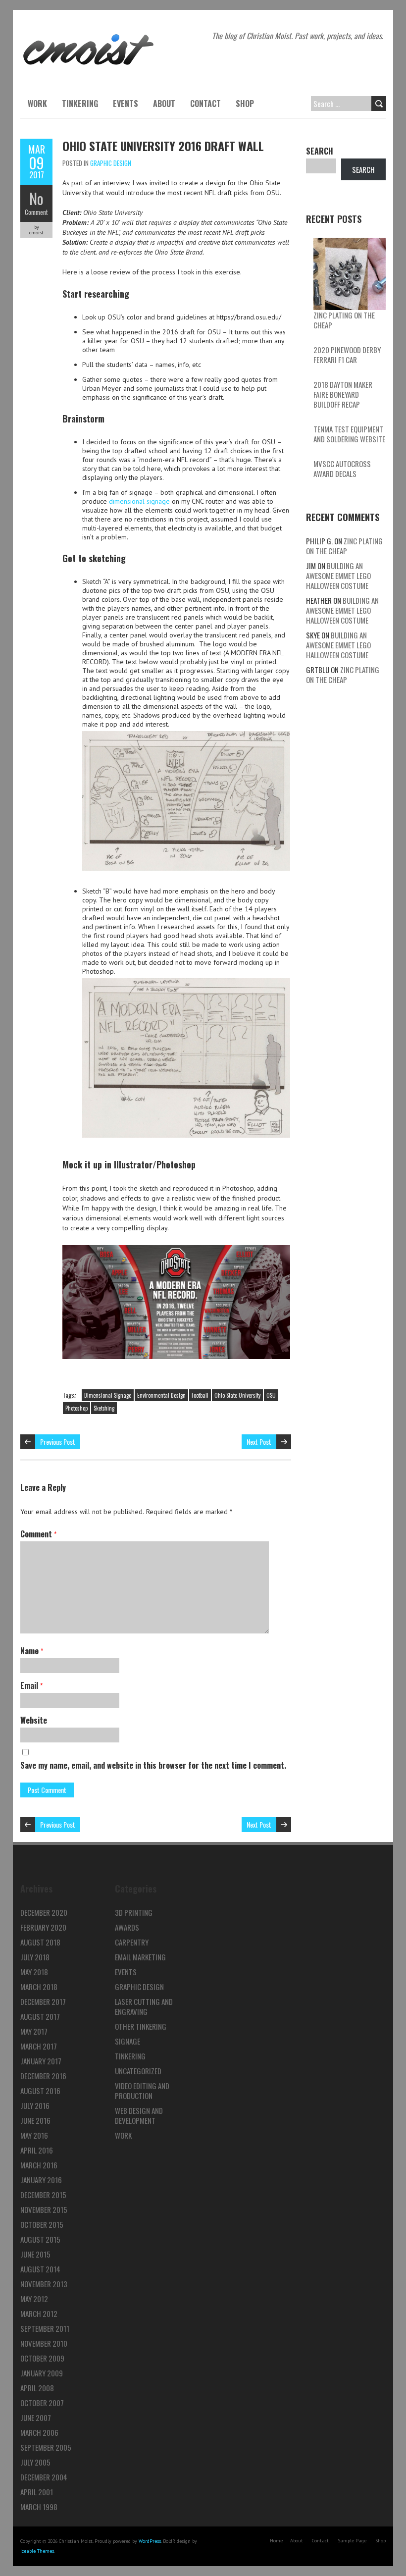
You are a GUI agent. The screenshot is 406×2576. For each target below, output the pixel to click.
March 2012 (39, 2313)
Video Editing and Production (142, 2091)
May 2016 (34, 2135)
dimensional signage (139, 501)
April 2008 (37, 2388)
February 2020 (43, 1927)
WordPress (150, 2541)
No (36, 198)
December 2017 (43, 2001)
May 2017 (34, 2031)
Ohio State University (237, 1395)
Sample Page (352, 2541)
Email (31, 1685)
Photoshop (76, 1408)
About (164, 104)
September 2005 (46, 2447)
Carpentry (132, 1942)
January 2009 (42, 2373)
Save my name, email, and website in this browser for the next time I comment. (153, 1765)
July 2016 (35, 2105)
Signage (127, 2041)
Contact (205, 104)
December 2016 (43, 2076)
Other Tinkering (141, 2026)
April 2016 (37, 2150)
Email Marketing (140, 1957)
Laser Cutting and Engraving (144, 2006)
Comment (36, 212)
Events (126, 104)
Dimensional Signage (108, 1395)
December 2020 (44, 1912)
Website (34, 1720)
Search (320, 151)
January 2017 (41, 2061)
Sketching (104, 1408)
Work (37, 104)
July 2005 (35, 2462)
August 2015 (40, 2239)
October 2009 (42, 2358)
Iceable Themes (37, 2551)
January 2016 (41, 2180)
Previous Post (58, 1442)
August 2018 (40, 1942)
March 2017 (39, 2046)
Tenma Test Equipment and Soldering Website (349, 434)
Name (32, 1651)
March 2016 (39, 2165)
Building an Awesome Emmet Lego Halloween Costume (338, 576)
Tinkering (80, 104)
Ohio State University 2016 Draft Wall (163, 146)
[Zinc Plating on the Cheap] (350, 274)
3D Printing (134, 1912)
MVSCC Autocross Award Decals (342, 469)
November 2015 (44, 2209)
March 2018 (39, 1987)
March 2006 (39, 2432)
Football (200, 1395)
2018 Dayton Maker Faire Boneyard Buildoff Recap (343, 394)
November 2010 (44, 2343)
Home (276, 2541)
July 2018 (35, 1957)
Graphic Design (111, 163)
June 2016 (35, 2120)
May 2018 (34, 1972)
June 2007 (36, 2418)
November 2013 (44, 2284)
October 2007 (42, 2403)
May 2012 (34, 2299)
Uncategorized (138, 2071)
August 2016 (40, 2091)
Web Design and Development (139, 2115)
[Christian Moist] (88, 35)
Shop (245, 104)
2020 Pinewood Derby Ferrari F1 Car (347, 355)
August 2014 (40, 2269)
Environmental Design (161, 1395)
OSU (271, 1395)
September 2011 (45, 2328)
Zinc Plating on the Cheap (344, 320)
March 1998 (39, 2507)
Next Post (259, 1442)
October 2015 (42, 2224)
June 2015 (35, 2254)
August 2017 (40, 2016)
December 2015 (43, 2195)
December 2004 (44, 2477)
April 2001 (37, 2492)
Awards (127, 1927)
